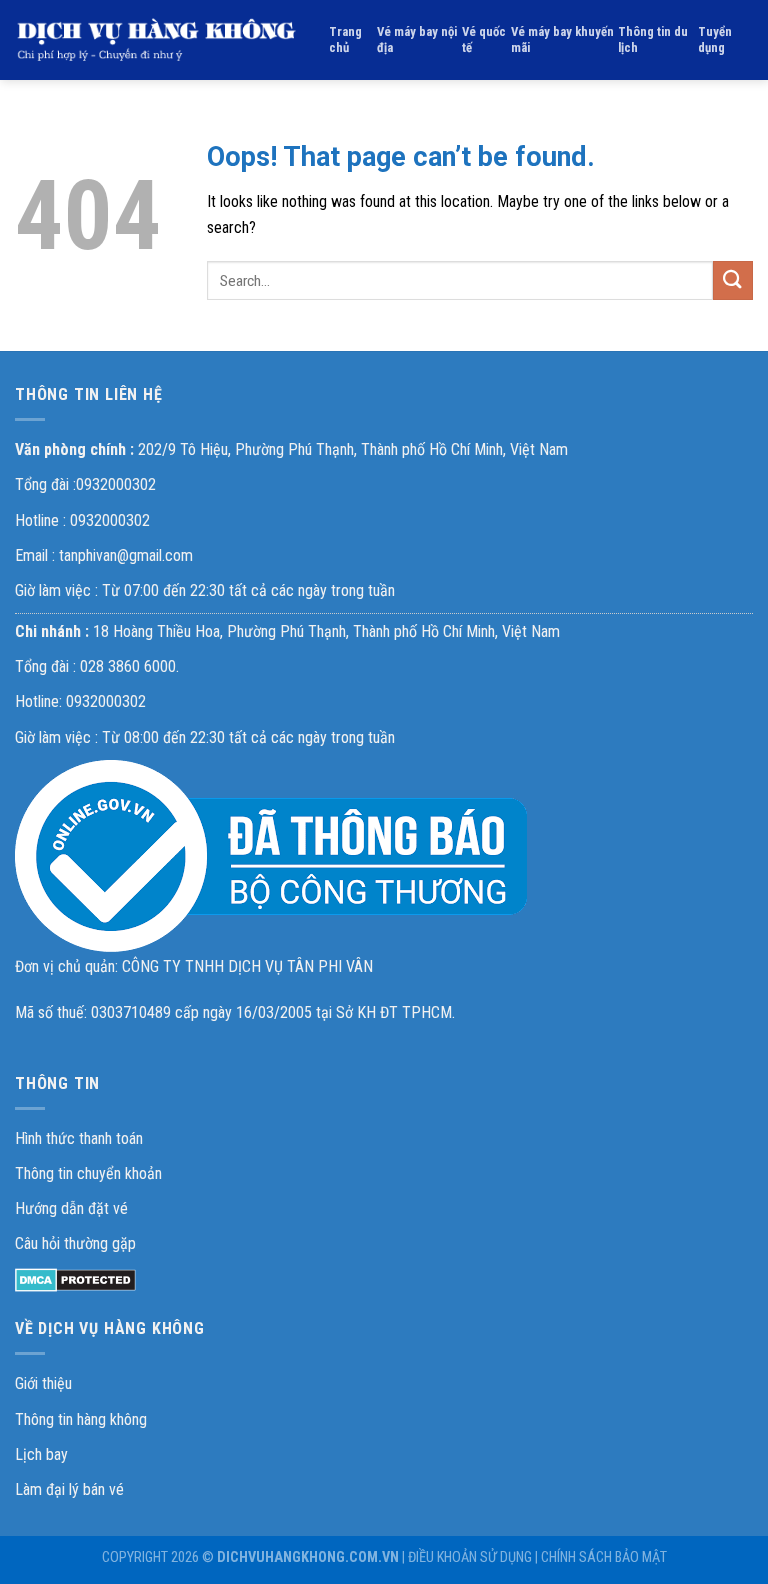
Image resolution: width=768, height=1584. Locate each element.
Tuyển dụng (715, 39)
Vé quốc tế (484, 39)
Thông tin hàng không (81, 1419)
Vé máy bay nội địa (417, 39)
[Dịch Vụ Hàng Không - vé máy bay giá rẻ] (157, 40)
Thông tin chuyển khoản (88, 1173)
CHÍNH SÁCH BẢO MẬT (604, 1557)
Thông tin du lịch (653, 39)
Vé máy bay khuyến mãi (562, 39)
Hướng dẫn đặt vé (71, 1208)
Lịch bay (41, 1454)
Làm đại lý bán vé (69, 1489)
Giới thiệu (43, 1383)
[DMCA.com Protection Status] (75, 1278)
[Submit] (733, 280)
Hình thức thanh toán (79, 1138)
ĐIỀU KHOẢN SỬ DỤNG (470, 1557)
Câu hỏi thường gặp (75, 1243)
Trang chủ (345, 39)
